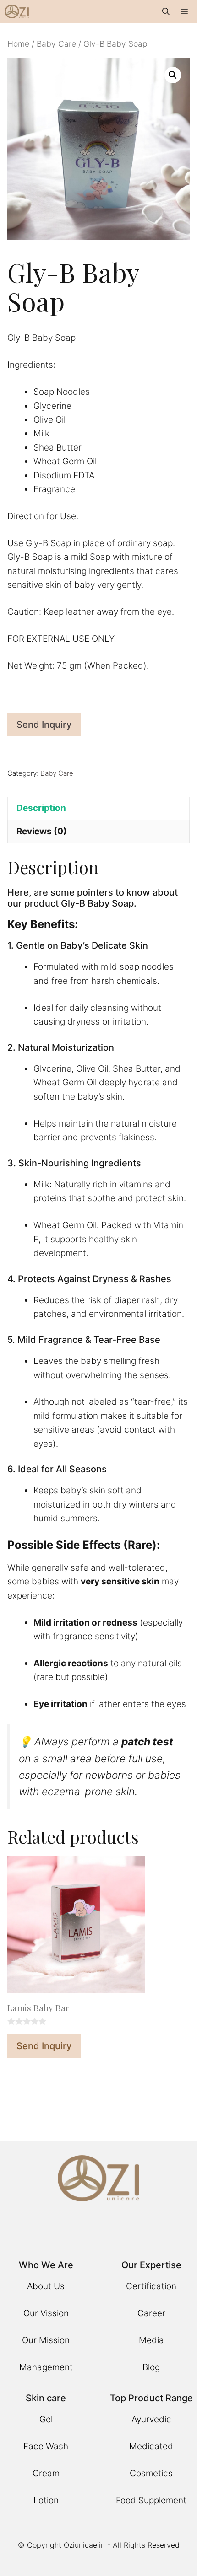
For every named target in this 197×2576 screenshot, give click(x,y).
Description (41, 808)
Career (151, 2313)
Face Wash (46, 2446)
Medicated (151, 2446)
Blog (151, 2367)
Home (18, 44)
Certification (151, 2286)
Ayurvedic (151, 2419)
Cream (46, 2473)
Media (151, 2340)
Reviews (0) (42, 831)
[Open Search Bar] (166, 11)
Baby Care (56, 44)
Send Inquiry (44, 724)
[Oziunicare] (17, 11)
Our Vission (46, 2313)
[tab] (98, 808)
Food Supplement (151, 2500)
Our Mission (46, 2340)
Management (46, 2367)
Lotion (46, 2500)
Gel (46, 2419)
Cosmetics (151, 2473)
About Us (46, 2286)
